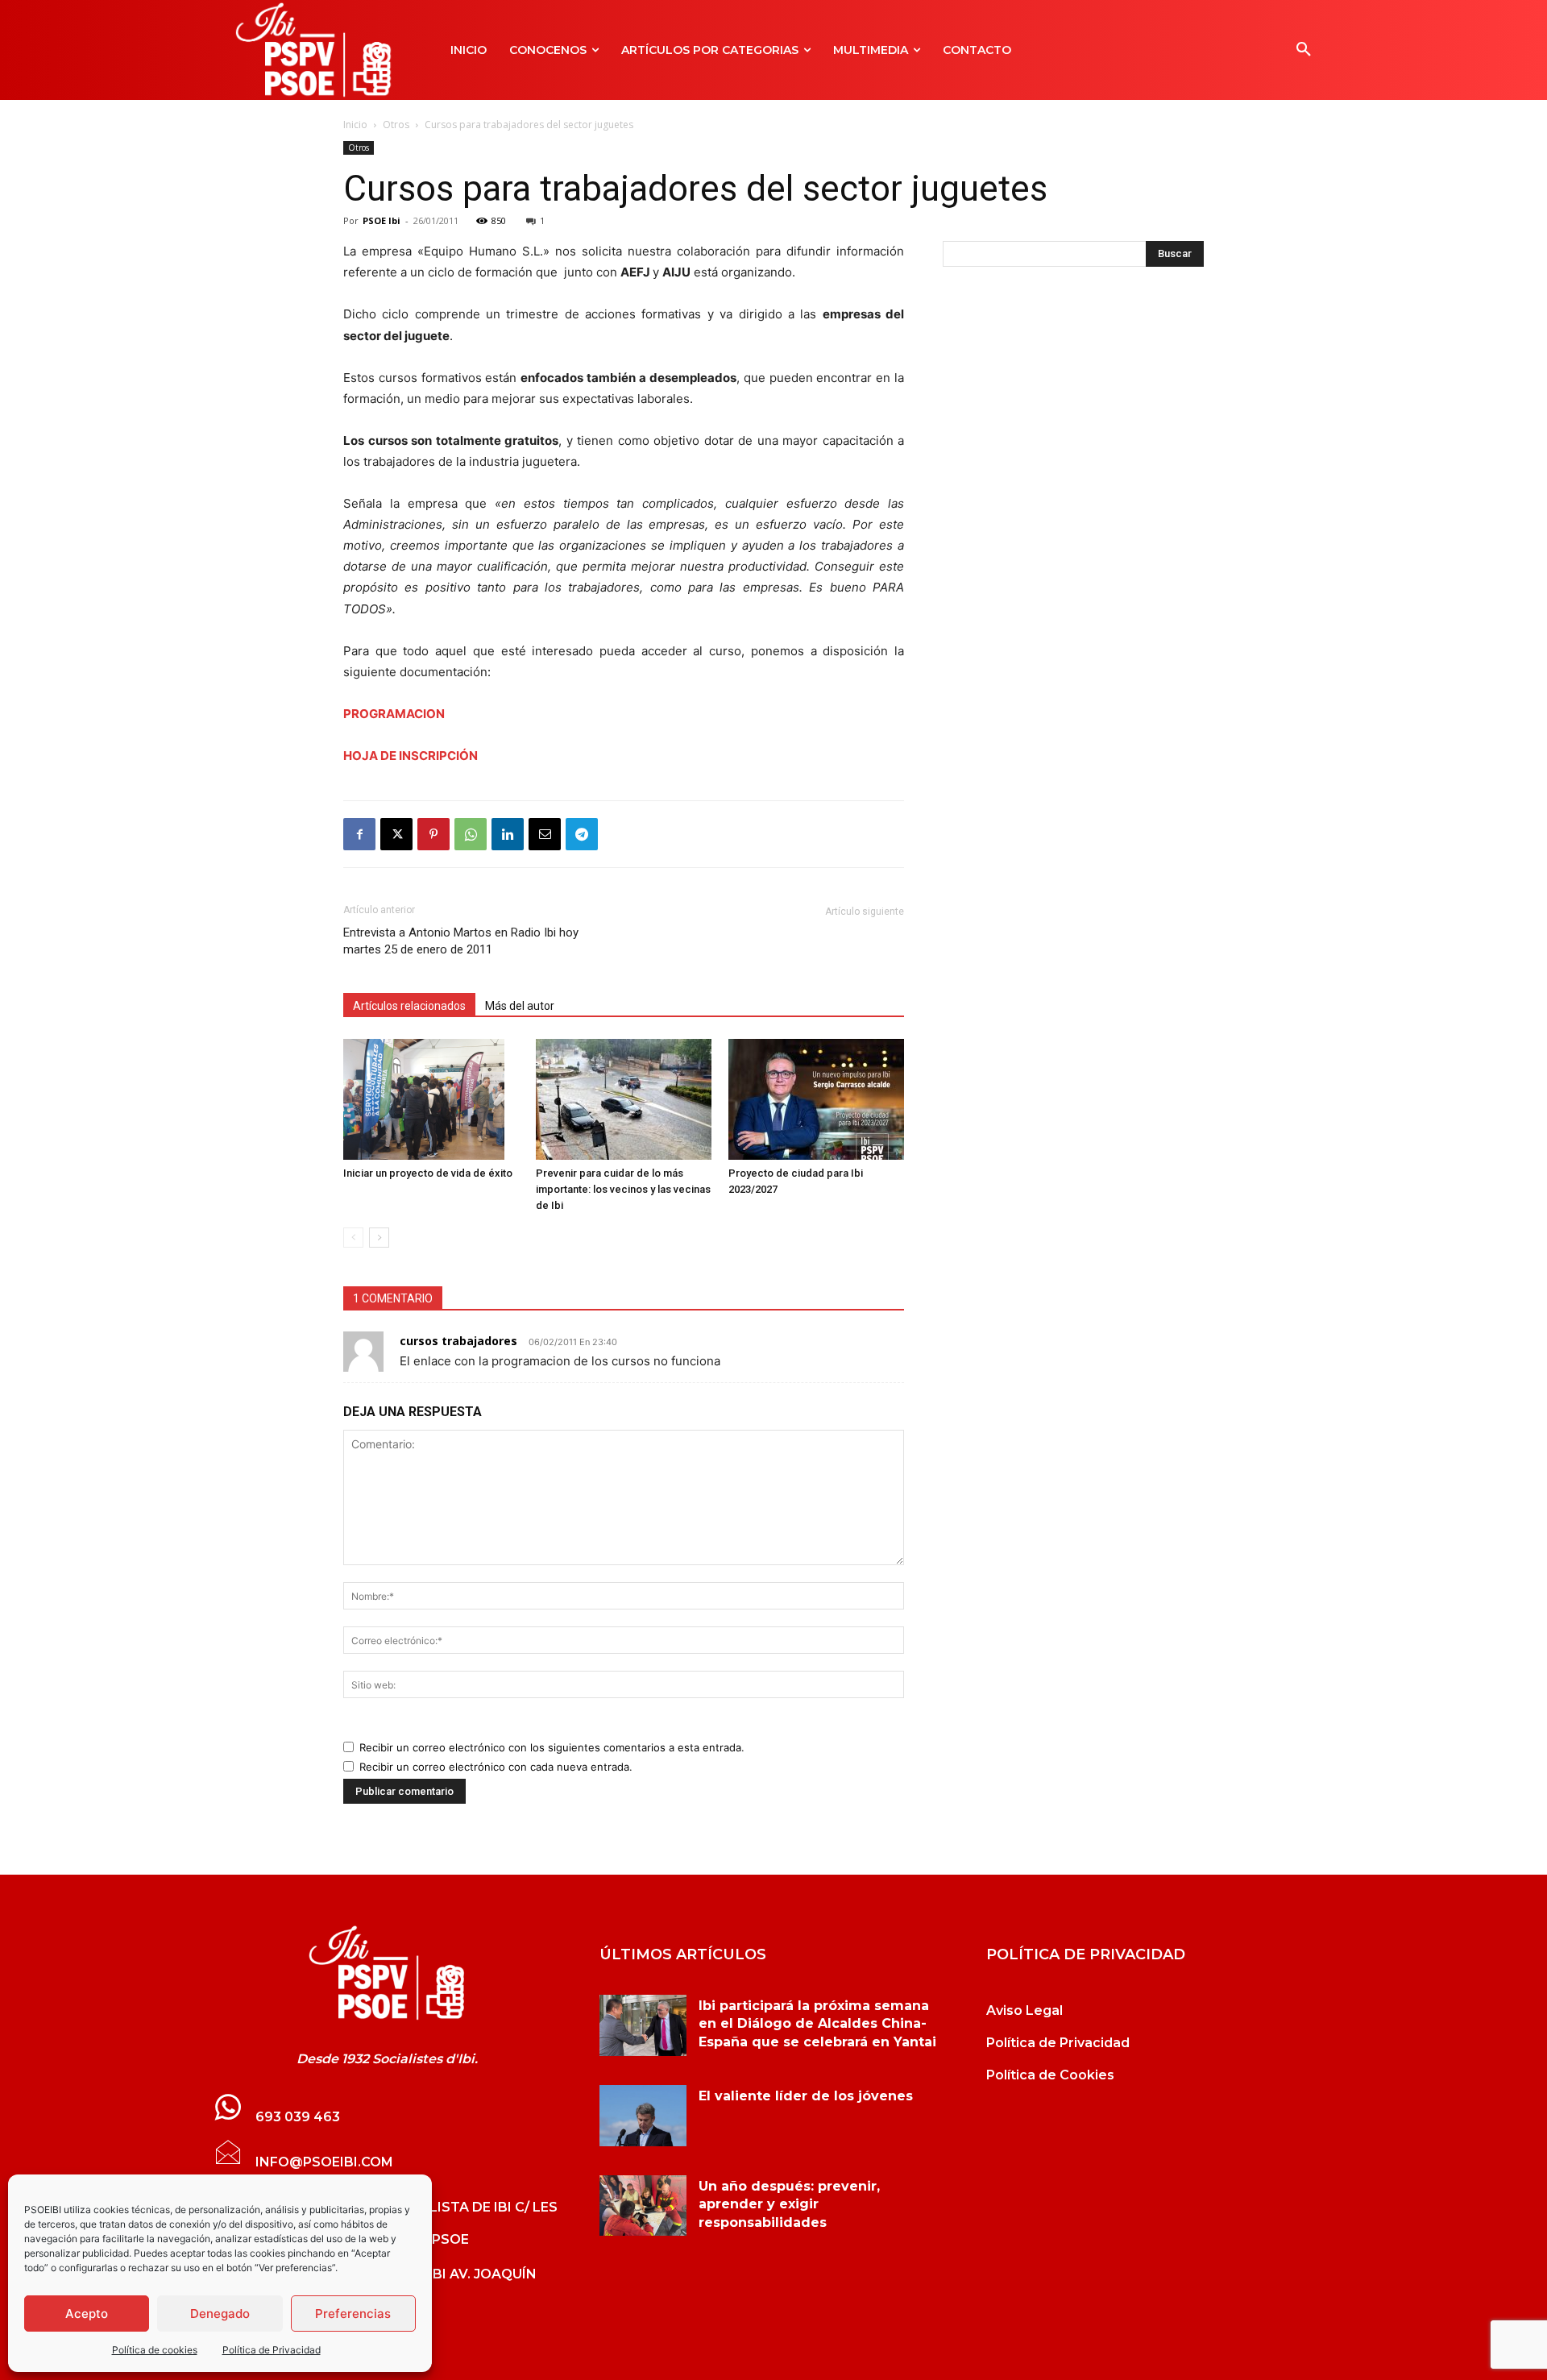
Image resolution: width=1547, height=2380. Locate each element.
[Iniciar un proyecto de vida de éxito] (431, 1099)
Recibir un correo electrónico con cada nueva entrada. (496, 1767)
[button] (1304, 50)
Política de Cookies (1050, 2075)
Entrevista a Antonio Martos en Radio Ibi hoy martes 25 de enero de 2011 (461, 941)
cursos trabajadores (458, 1341)
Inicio (355, 125)
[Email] (545, 834)
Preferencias (353, 2314)
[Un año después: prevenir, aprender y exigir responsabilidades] (643, 2206)
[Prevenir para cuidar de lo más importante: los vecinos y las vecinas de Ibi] (624, 1099)
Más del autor (520, 1006)
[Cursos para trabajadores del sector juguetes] (387, 1973)
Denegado (220, 2314)
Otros (396, 125)
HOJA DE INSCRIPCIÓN (411, 756)
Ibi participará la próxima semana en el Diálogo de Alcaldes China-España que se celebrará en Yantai (817, 2024)
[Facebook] (359, 834)
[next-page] (379, 1238)
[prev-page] (353, 1238)
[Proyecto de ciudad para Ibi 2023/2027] (816, 1099)
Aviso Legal (1024, 2010)
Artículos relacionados (409, 1006)
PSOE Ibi (382, 220)
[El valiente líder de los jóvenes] (643, 2116)
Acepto (87, 2314)
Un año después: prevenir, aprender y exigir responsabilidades (789, 2204)
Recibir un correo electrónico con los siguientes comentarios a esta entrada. (552, 1747)
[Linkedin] (508, 834)
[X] (396, 834)
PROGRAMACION (394, 714)
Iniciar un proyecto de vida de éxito (428, 1173)
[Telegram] (582, 834)
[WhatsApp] (471, 834)
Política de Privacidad (272, 2350)
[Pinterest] (433, 834)
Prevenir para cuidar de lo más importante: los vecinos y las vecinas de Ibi (623, 1189)
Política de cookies (155, 2350)
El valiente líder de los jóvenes (806, 2096)
